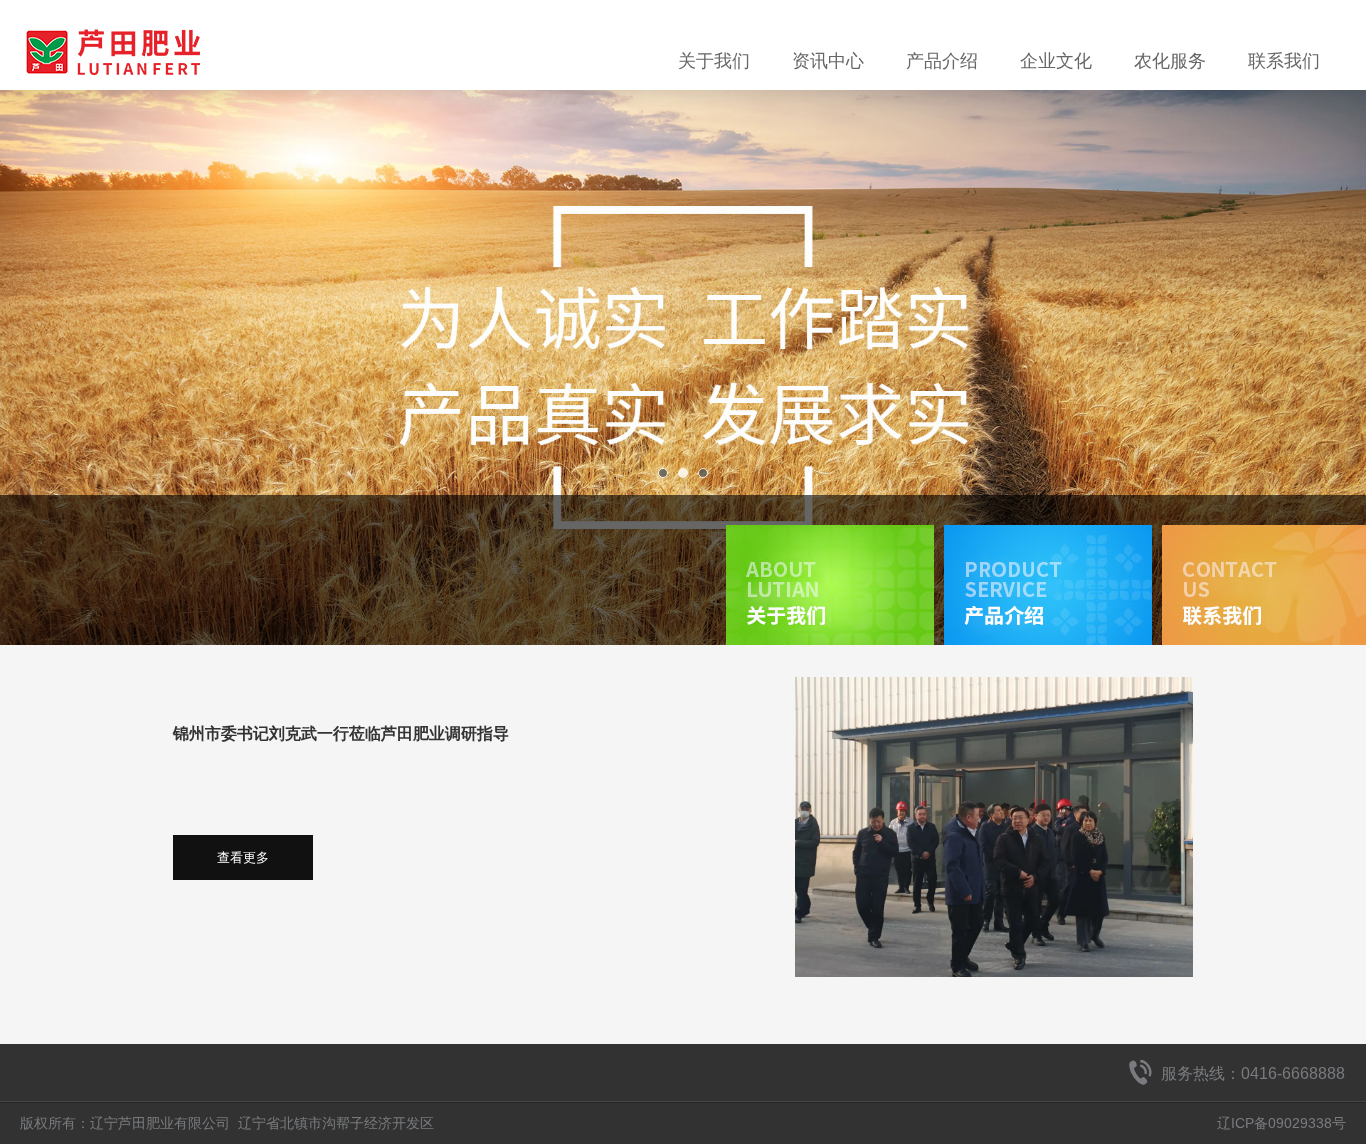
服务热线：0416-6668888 (1253, 1073)
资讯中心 (828, 61)
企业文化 (1056, 61)
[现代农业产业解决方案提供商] (683, 367)
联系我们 (1284, 61)
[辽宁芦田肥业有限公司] (112, 25)
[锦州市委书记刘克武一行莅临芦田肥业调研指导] (994, 827)
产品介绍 (942, 61)
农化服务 (1170, 61)
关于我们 (714, 61)
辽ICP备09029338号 (1281, 1123)
